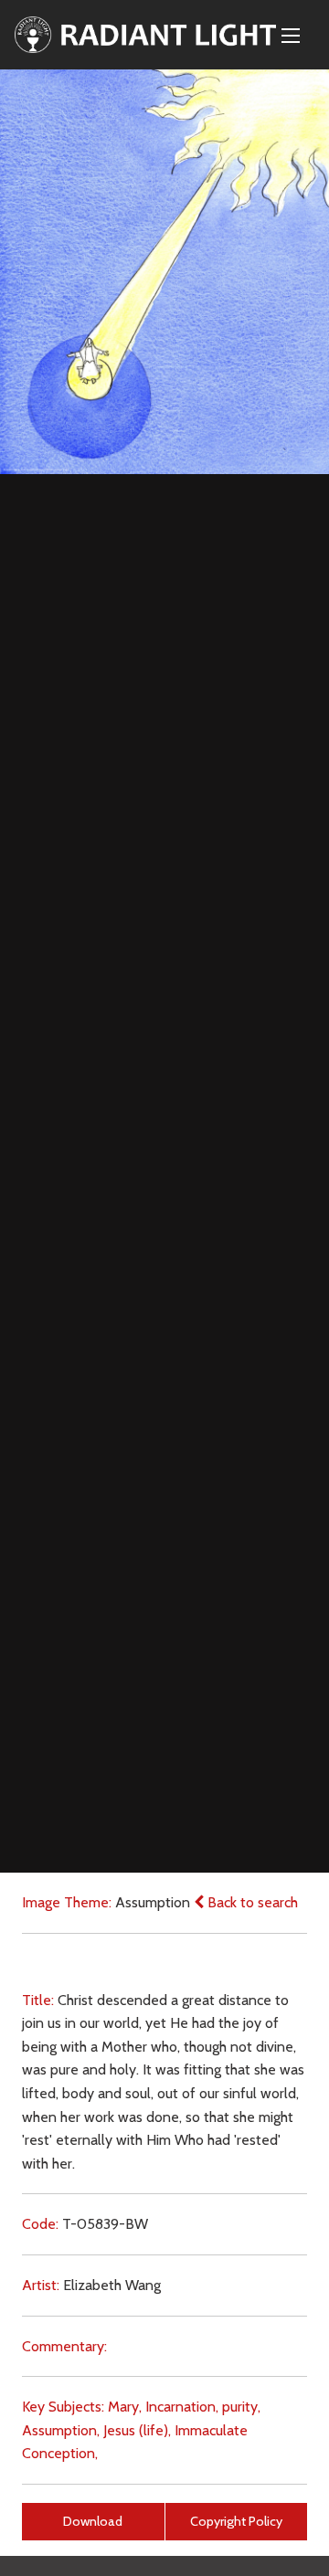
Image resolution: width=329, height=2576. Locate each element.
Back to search (251, 1902)
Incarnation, (182, 2407)
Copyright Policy (236, 2521)
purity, (241, 2407)
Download (93, 2521)
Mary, (125, 2407)
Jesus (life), (137, 2430)
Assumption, (61, 2430)
